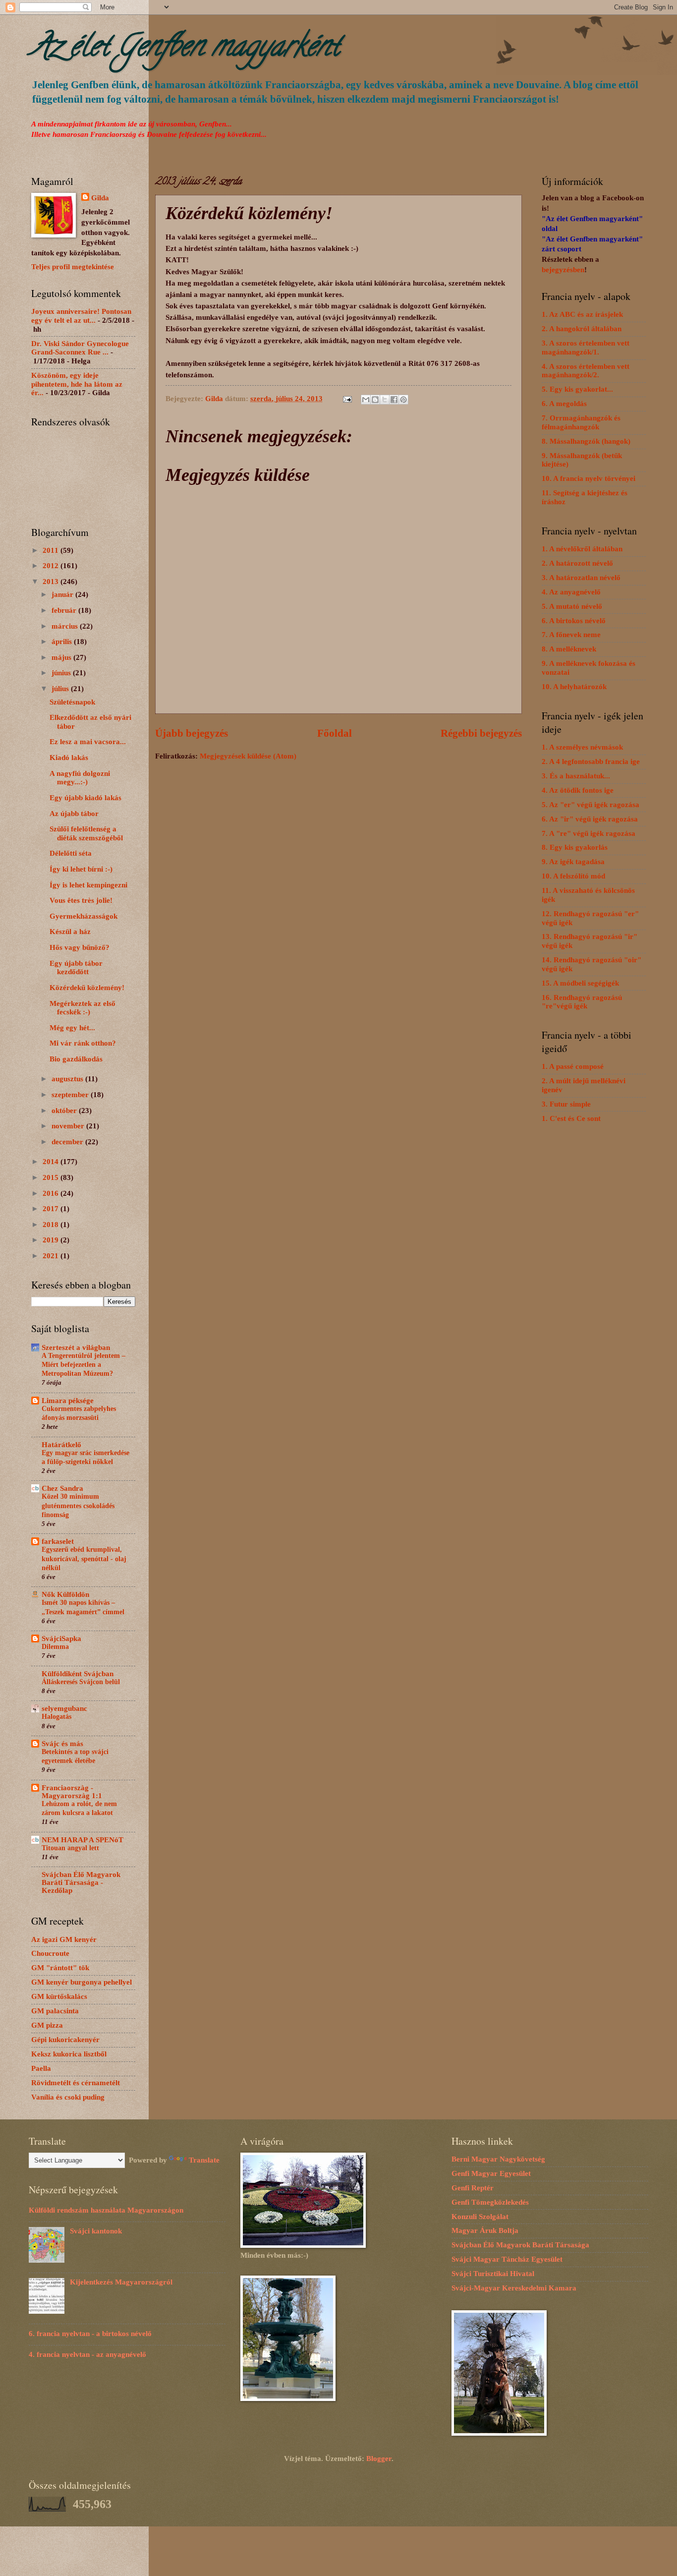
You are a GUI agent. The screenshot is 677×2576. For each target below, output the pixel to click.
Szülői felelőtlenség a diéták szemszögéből (86, 833)
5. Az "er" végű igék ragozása (591, 805)
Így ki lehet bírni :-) (81, 869)
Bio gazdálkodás (76, 1059)
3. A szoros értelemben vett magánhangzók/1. (586, 348)
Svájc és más (62, 1744)
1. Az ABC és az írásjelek (582, 314)
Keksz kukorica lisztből (69, 2054)
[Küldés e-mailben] (366, 400)
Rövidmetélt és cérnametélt (76, 2083)
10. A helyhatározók (574, 687)
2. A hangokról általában (582, 329)
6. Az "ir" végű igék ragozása (590, 819)
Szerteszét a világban (76, 1347)
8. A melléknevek (569, 649)
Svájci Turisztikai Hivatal (493, 2274)
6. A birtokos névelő (574, 621)
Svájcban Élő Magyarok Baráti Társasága (520, 2245)
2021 (52, 1256)
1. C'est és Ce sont (571, 1118)
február (65, 610)
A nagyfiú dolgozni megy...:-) (80, 778)
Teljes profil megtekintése (73, 267)
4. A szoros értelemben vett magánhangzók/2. (586, 371)
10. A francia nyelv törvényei (589, 478)
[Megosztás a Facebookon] (394, 400)
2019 (52, 1240)
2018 (52, 1225)
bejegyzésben (563, 270)
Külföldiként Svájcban (78, 1674)
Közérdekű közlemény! (87, 988)
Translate (204, 2160)
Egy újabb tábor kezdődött (76, 968)
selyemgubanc (64, 1708)
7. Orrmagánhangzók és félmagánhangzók (581, 422)
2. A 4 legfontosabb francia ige (591, 761)
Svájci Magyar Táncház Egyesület (507, 2259)
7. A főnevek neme (571, 635)
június (62, 673)
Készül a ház (70, 932)
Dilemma (55, 1647)
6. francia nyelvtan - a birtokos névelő (90, 2334)
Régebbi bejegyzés (481, 733)
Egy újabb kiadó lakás (85, 798)
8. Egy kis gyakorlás (575, 847)
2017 (52, 1209)
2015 (52, 1177)
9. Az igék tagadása (573, 862)
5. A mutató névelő (572, 606)
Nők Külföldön (65, 1594)
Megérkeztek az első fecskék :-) (83, 1008)
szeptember (71, 1095)
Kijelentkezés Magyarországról (121, 2282)
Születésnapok (72, 702)
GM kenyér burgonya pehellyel (82, 1982)
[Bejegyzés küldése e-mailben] (346, 399)
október (65, 1111)
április (63, 642)
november (69, 1126)
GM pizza (47, 2025)
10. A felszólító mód (573, 876)
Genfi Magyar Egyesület (491, 2173)
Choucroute (50, 1953)
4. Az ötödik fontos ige (578, 790)
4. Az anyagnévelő (571, 592)
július (61, 689)
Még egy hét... (72, 1028)
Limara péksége (68, 1401)
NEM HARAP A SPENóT (83, 1840)
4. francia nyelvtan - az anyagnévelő (87, 2354)
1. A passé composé (573, 1066)
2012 (52, 566)
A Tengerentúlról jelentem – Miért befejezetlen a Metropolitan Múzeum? (84, 1365)
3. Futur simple (566, 1104)
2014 (52, 1162)
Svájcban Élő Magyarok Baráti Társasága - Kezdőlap (81, 1882)
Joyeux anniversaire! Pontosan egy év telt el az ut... (81, 316)
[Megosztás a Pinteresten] (403, 400)
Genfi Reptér (473, 2188)
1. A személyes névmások (582, 747)
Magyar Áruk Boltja (485, 2230)
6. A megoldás (564, 404)
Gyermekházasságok (84, 916)
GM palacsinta (55, 2011)
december (68, 1142)
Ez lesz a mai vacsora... (88, 742)
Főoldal (335, 733)
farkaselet (58, 1541)
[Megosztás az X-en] (385, 400)
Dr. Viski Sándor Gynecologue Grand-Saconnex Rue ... (80, 348)
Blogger (379, 2459)
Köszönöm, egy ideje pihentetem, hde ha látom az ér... (77, 384)
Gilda (100, 198)
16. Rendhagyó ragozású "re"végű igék (582, 1002)
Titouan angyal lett (70, 1848)
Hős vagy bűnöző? (80, 947)
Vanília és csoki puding (68, 2097)
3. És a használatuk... (576, 776)
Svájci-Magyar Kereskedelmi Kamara (514, 2288)
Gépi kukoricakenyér (65, 2040)
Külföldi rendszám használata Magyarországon (106, 2210)
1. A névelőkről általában (582, 549)
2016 (52, 1193)
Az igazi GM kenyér (64, 1939)
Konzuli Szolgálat (480, 2217)
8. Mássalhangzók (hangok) (586, 441)
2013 (52, 582)
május (62, 657)
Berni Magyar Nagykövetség (498, 2159)
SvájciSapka (61, 1639)
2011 (52, 550)
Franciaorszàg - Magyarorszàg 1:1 (72, 1792)
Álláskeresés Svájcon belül (81, 1682)
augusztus (68, 1079)
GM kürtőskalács (59, 1996)
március (66, 626)
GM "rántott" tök (60, 1968)
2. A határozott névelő (577, 563)
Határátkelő (61, 1445)
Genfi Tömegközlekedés (490, 2202)
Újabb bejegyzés (192, 733)
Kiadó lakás (69, 758)
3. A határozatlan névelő (581, 578)
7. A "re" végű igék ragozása (589, 833)
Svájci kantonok (96, 2231)
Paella (41, 2068)
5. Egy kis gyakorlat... (577, 389)
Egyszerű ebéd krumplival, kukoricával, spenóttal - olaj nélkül (84, 1558)
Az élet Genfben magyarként (185, 49)
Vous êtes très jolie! (81, 900)
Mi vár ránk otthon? (83, 1043)
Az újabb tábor (74, 814)
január (63, 594)
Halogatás (56, 1717)
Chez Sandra (62, 1488)
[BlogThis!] (375, 400)
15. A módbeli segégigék (580, 983)
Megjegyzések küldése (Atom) (248, 756)
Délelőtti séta (71, 853)
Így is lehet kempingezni (88, 885)
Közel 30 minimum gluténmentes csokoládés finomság (78, 1505)
